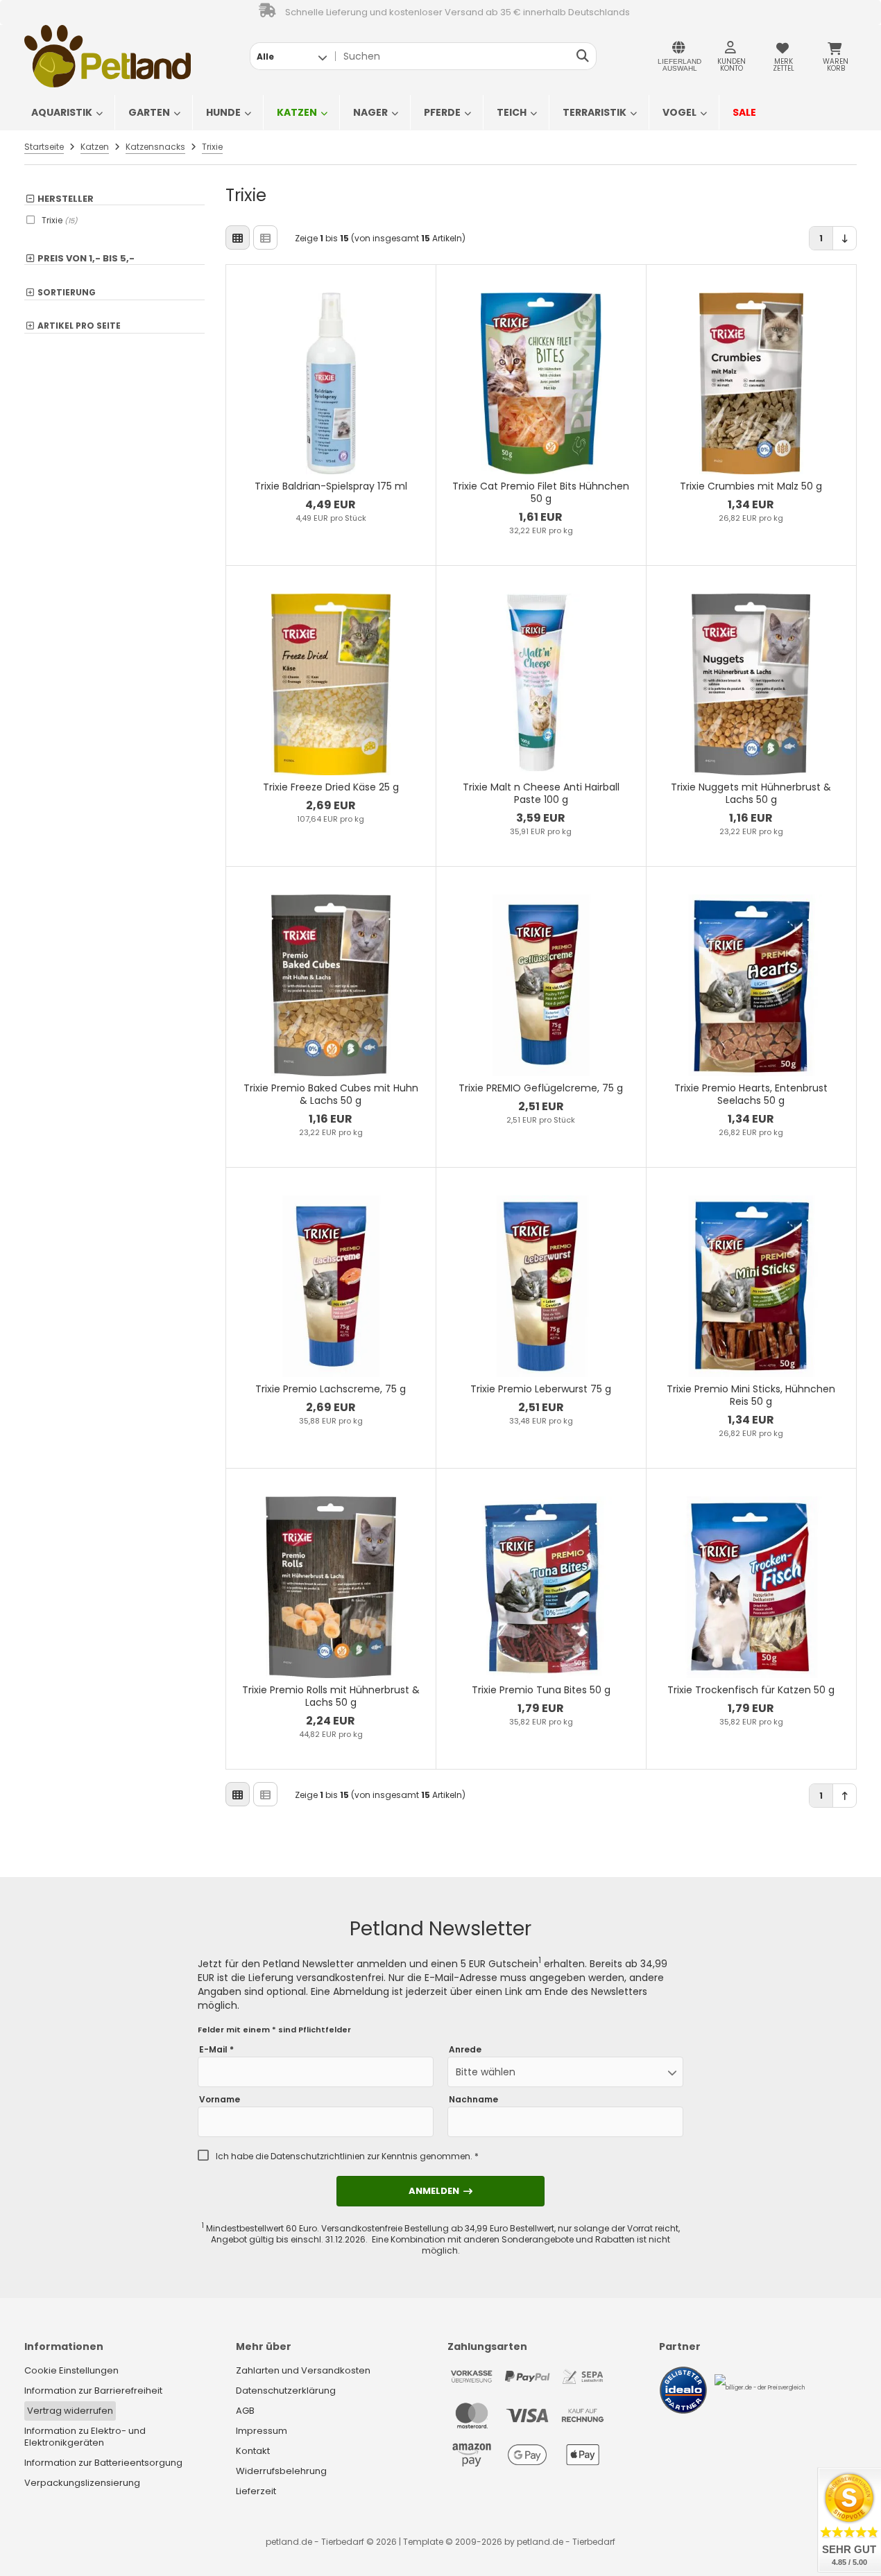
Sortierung (67, 293)
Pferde (442, 112)
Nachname (473, 2100)
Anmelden (440, 2191)
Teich (512, 112)
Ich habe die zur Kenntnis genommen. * (347, 2156)
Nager (370, 112)
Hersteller (66, 199)
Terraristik (595, 112)
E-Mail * (216, 2050)
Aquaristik (62, 112)
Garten (149, 112)
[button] (292, 56)
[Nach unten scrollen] (845, 238)
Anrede (465, 2050)
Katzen (297, 112)
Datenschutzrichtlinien (318, 2156)
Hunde (223, 112)
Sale (744, 112)
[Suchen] (582, 56)
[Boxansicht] (238, 237)
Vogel (679, 112)
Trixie (60, 220)
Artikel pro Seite (79, 326)
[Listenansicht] (265, 237)
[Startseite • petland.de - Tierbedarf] (108, 56)
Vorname (220, 2100)
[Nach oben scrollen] (845, 1796)
